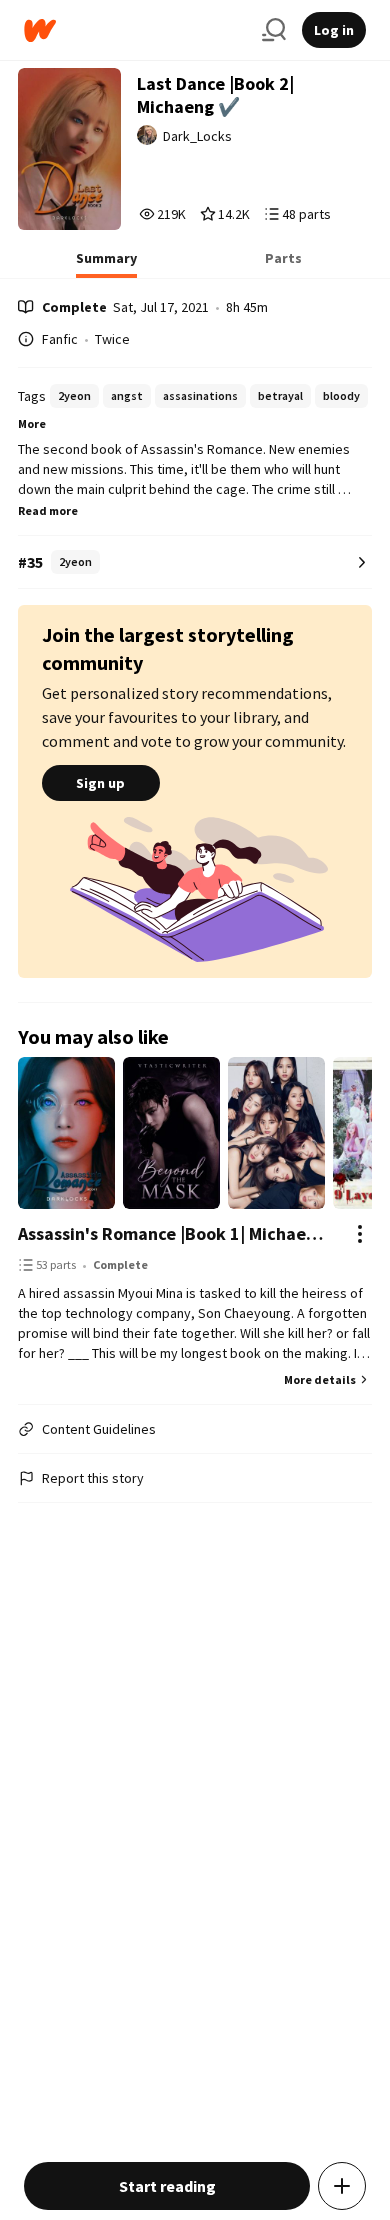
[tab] (106, 264)
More (32, 423)
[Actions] (360, 1234)
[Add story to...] (342, 2186)
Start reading (167, 2186)
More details (320, 1379)
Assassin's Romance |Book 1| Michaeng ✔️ (175, 1233)
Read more (48, 510)
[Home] (135, 30)
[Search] (274, 30)
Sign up (100, 783)
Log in (334, 30)
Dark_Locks (197, 136)
